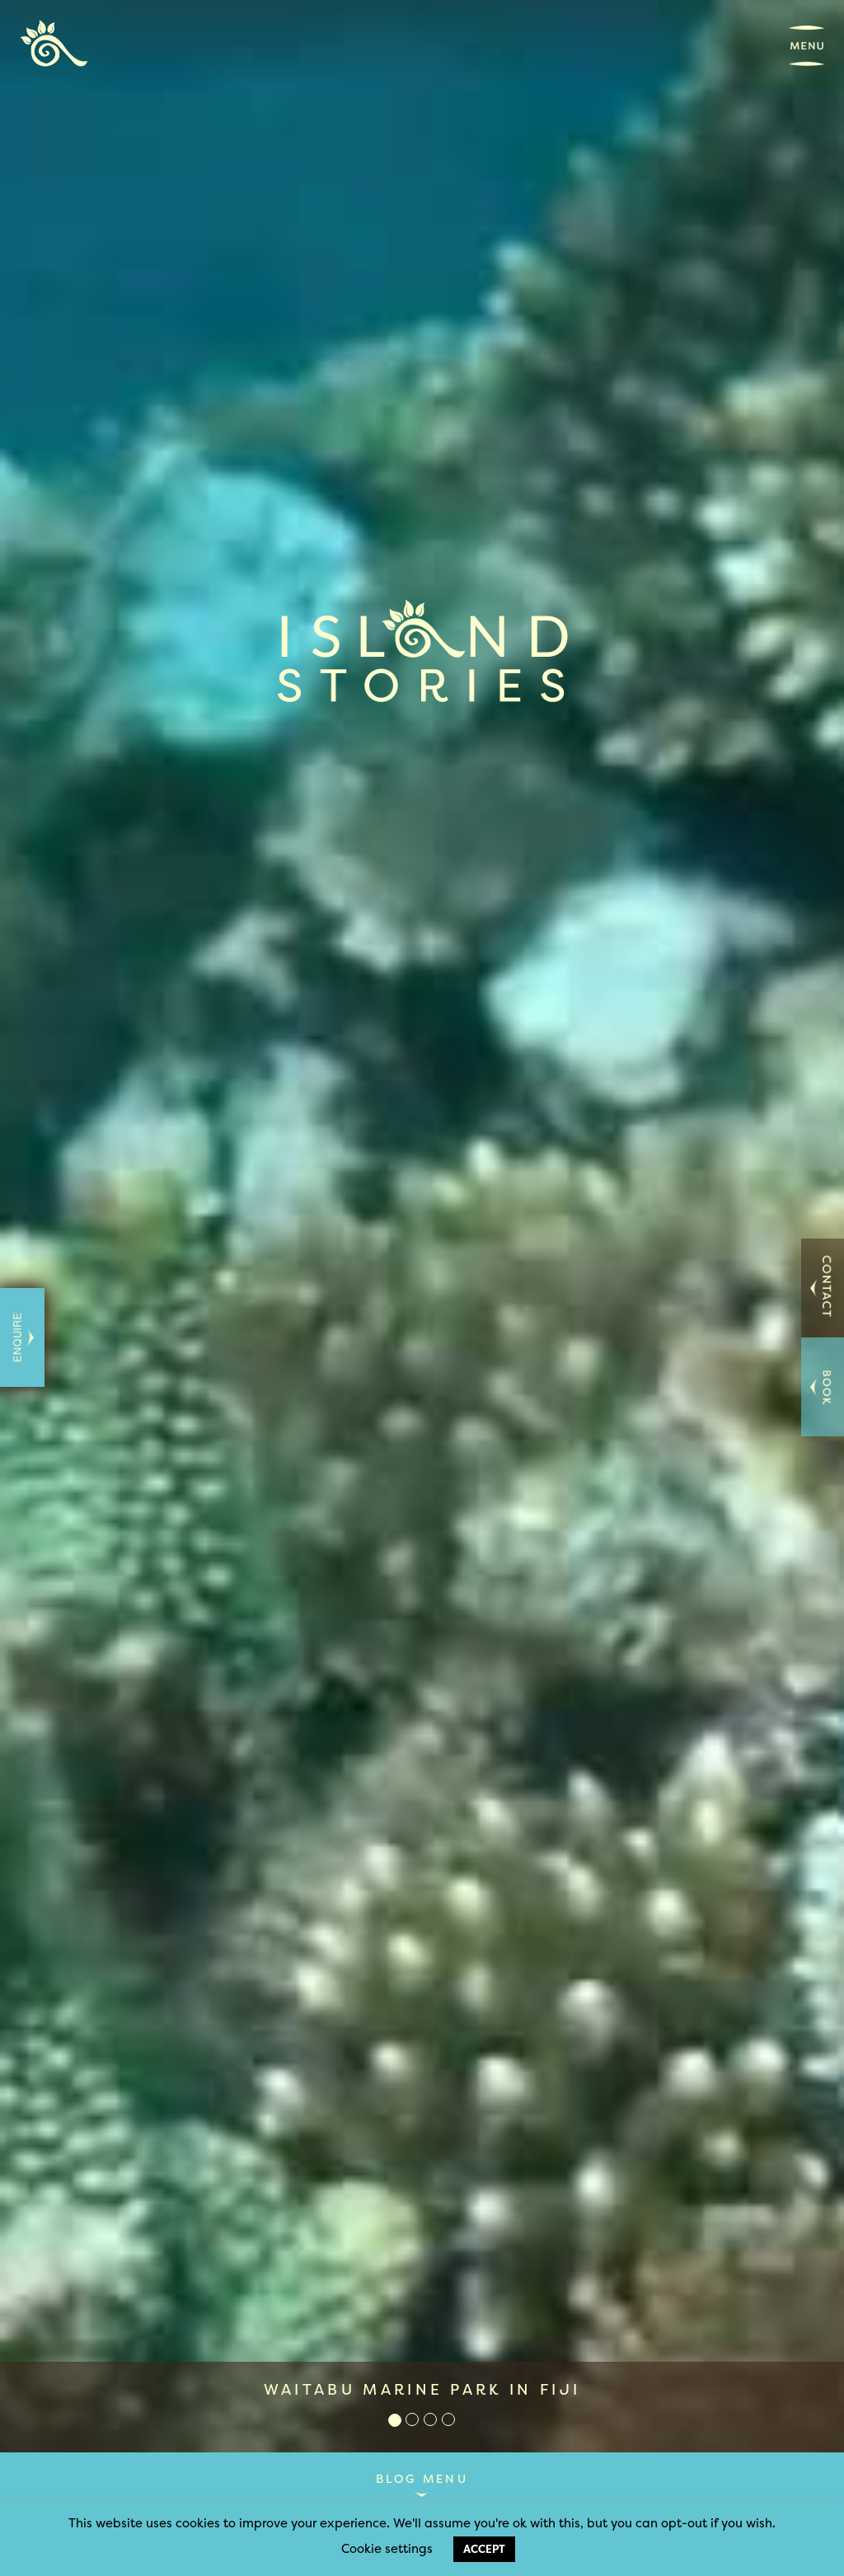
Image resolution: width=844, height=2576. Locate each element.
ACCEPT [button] (484, 2549)
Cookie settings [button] (387, 2548)
